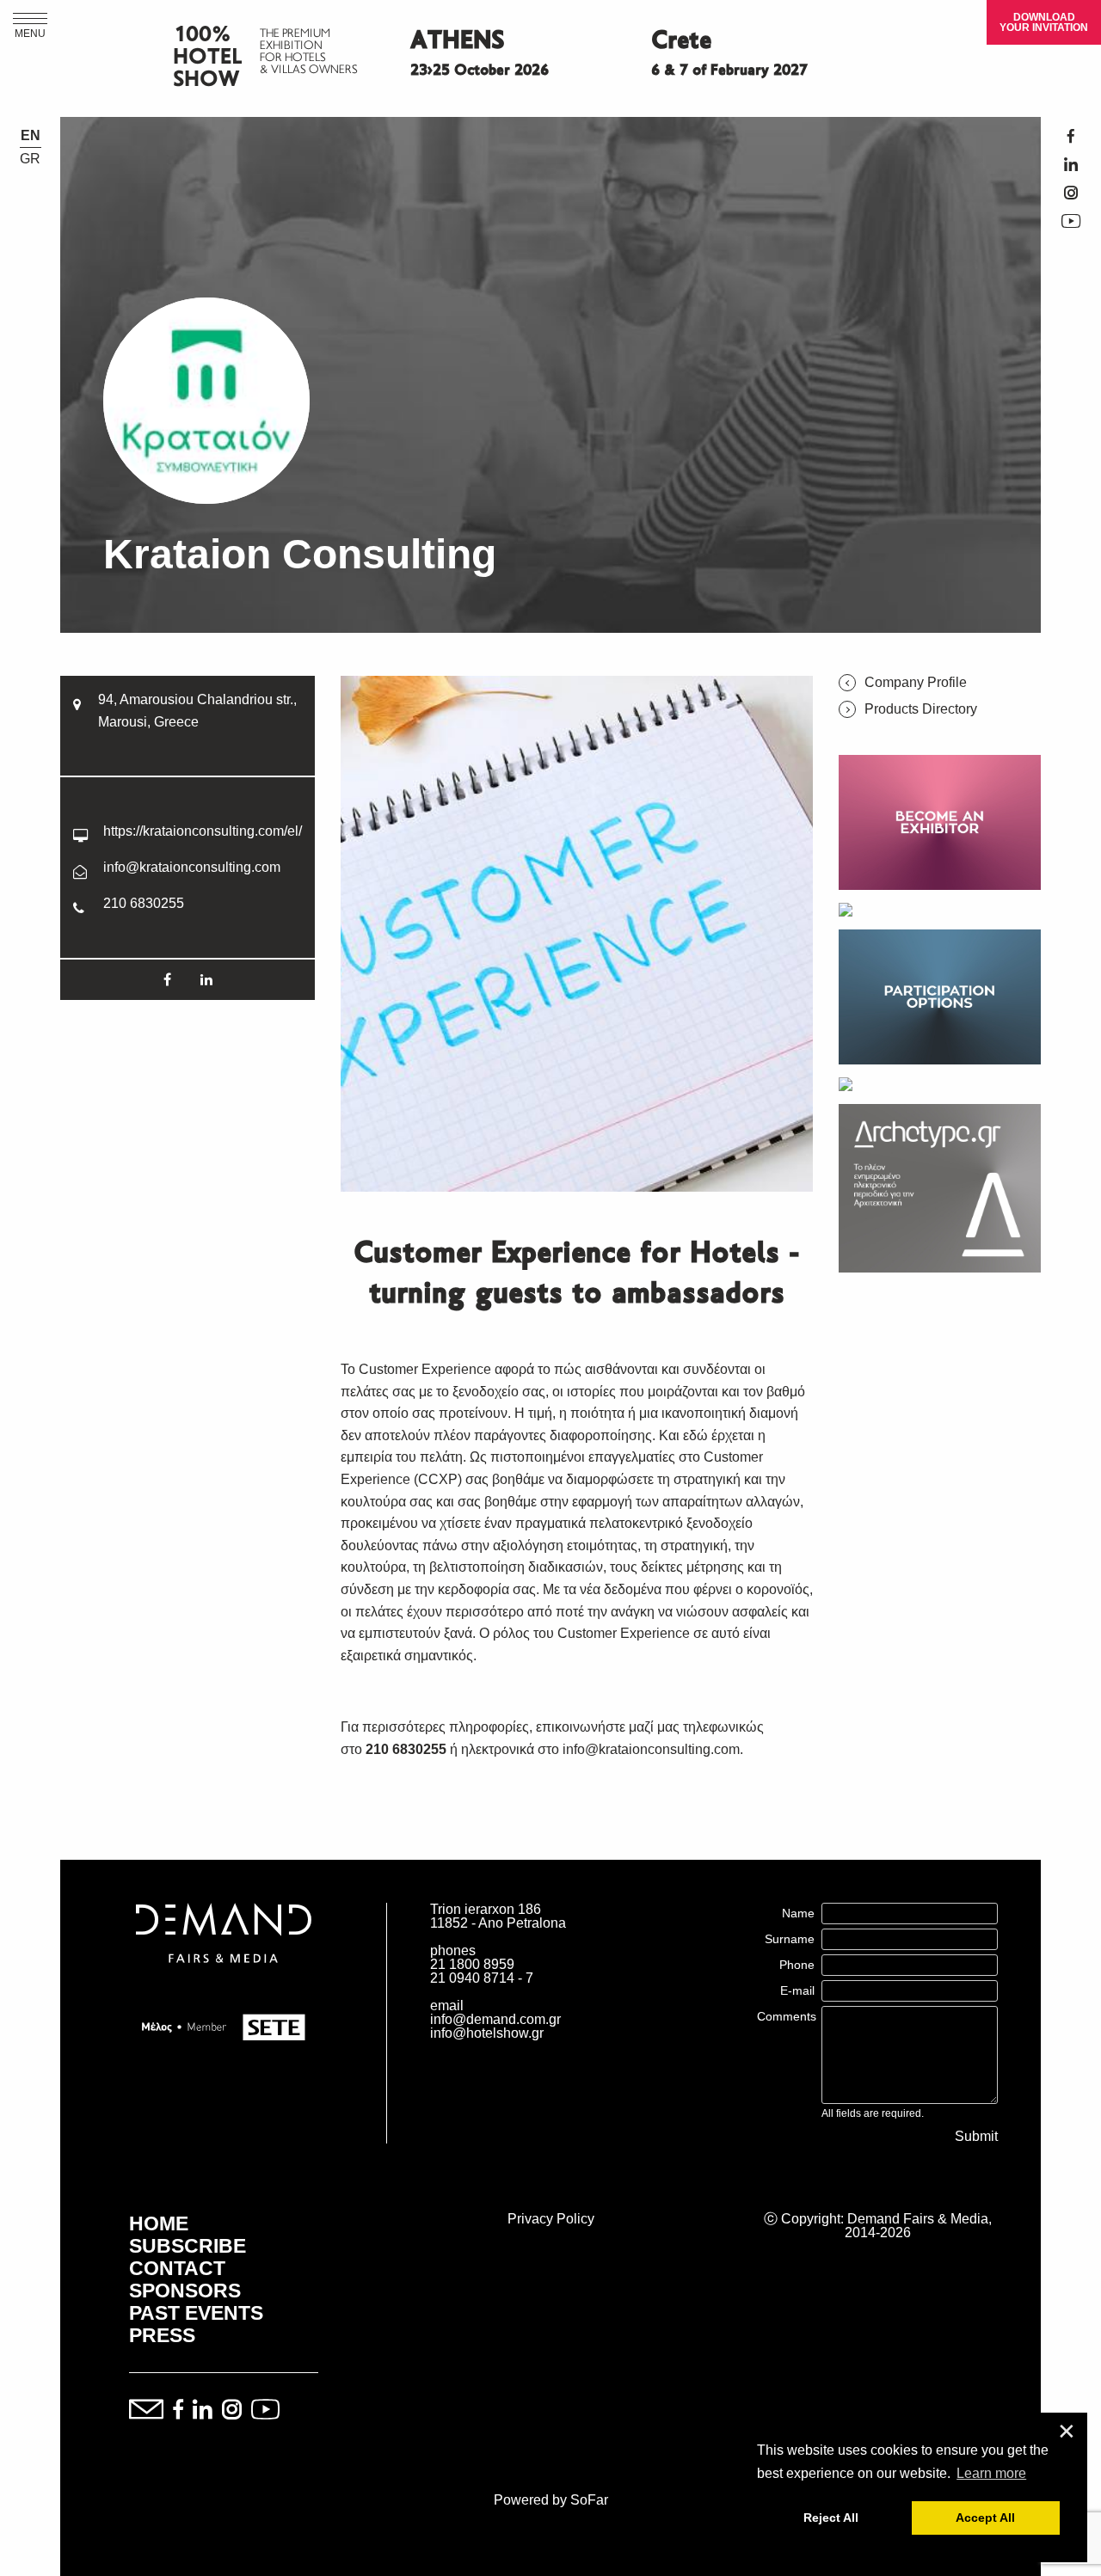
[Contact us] (146, 2410)
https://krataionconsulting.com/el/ (203, 831)
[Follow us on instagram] (232, 2410)
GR (30, 159)
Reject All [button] (831, 2518)
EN (31, 136)
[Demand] (224, 1984)
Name (798, 1913)
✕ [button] (1067, 2432)
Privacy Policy (551, 2219)
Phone (797, 1965)
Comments (787, 2016)
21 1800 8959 (472, 1964)
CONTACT (177, 2268)
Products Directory (921, 709)
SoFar (589, 2500)
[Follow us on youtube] (265, 2410)
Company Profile (916, 683)
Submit (976, 2137)
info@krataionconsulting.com (192, 867)
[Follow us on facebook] (178, 2410)
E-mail (797, 1990)
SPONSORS (185, 2291)
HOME (159, 2223)
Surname (790, 1939)
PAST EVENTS (196, 2313)
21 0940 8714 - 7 (482, 1978)
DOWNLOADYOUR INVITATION (1044, 22)
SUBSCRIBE (188, 2246)
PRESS (162, 2335)
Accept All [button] (985, 2518)
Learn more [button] (991, 2473)
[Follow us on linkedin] (203, 2410)
